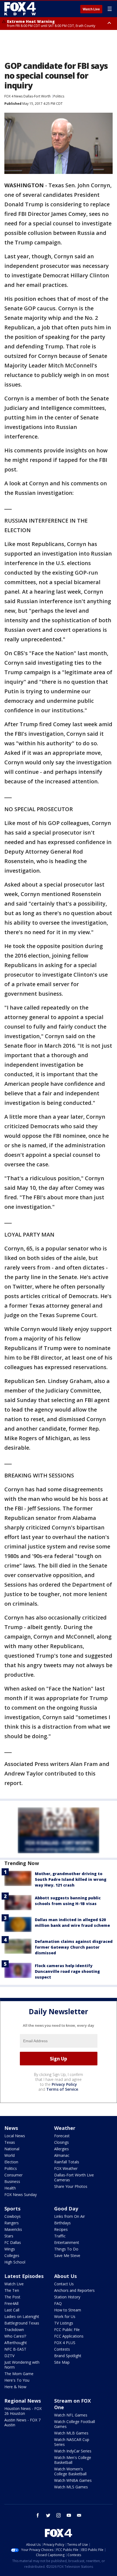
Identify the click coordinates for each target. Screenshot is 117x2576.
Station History (67, 2297)
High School (15, 2262)
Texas (10, 2142)
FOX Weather (66, 2168)
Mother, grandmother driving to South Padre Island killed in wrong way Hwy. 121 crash (71, 1879)
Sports (12, 2209)
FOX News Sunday (21, 2195)
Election (11, 2162)
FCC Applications (69, 2336)
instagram (59, 2515)
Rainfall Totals (67, 2162)
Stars (9, 2236)
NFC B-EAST (15, 2349)
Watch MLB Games (71, 2433)
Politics (59, 96)
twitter (48, 2515)
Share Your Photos (71, 2186)
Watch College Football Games (75, 2424)
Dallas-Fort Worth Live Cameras (74, 2177)
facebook (38, 2515)
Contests (62, 2349)
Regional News (23, 2401)
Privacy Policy (64, 2084)
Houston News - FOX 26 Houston (23, 2411)
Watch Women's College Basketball (70, 2471)
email (79, 2515)
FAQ (58, 2303)
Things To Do (66, 2249)
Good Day (66, 2209)
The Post (12, 2297)
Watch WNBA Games (73, 2480)
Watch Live (91, 9)
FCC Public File (67, 2330)
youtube (69, 2515)
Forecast (62, 2136)
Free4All (11, 2303)
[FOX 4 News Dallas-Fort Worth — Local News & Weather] (20, 9)
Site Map (62, 2362)
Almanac (62, 2155)
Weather (65, 2128)
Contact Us (64, 2284)
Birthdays (62, 2223)
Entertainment (67, 2242)
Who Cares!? (15, 2336)
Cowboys (13, 2216)
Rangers (12, 2223)
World (10, 2155)
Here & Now (15, 2387)
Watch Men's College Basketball (73, 2460)
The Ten (12, 2290)
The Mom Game (19, 2374)
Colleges (12, 2255)
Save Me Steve (67, 2255)
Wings (10, 2249)
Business (12, 2181)
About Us (65, 2276)
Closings (61, 2142)
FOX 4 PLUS (65, 2343)
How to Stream (68, 2310)
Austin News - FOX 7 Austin (22, 2422)
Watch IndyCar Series (73, 2451)
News (11, 2128)
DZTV (9, 2356)
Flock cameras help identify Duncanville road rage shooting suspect (67, 1971)
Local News (15, 2136)
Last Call (12, 2310)
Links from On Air (70, 2216)
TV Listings (64, 2323)
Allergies (61, 2149)
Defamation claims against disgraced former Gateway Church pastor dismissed (74, 1947)
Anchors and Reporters (74, 2290)
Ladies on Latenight (22, 2316)
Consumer (13, 2175)
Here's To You (17, 2380)
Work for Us (65, 2316)
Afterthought (16, 2343)
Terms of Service (62, 2089)
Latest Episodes (24, 2276)
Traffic (60, 2236)
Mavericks (13, 2229)
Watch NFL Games (71, 2415)
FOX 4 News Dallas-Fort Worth (27, 96)
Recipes (61, 2229)
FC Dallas (13, 2242)
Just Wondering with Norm (22, 2365)
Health (10, 2188)
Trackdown (14, 2330)
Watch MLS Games (71, 2487)
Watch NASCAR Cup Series (72, 2442)
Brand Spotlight (68, 2356)
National (12, 2149)
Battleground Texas (22, 2323)
